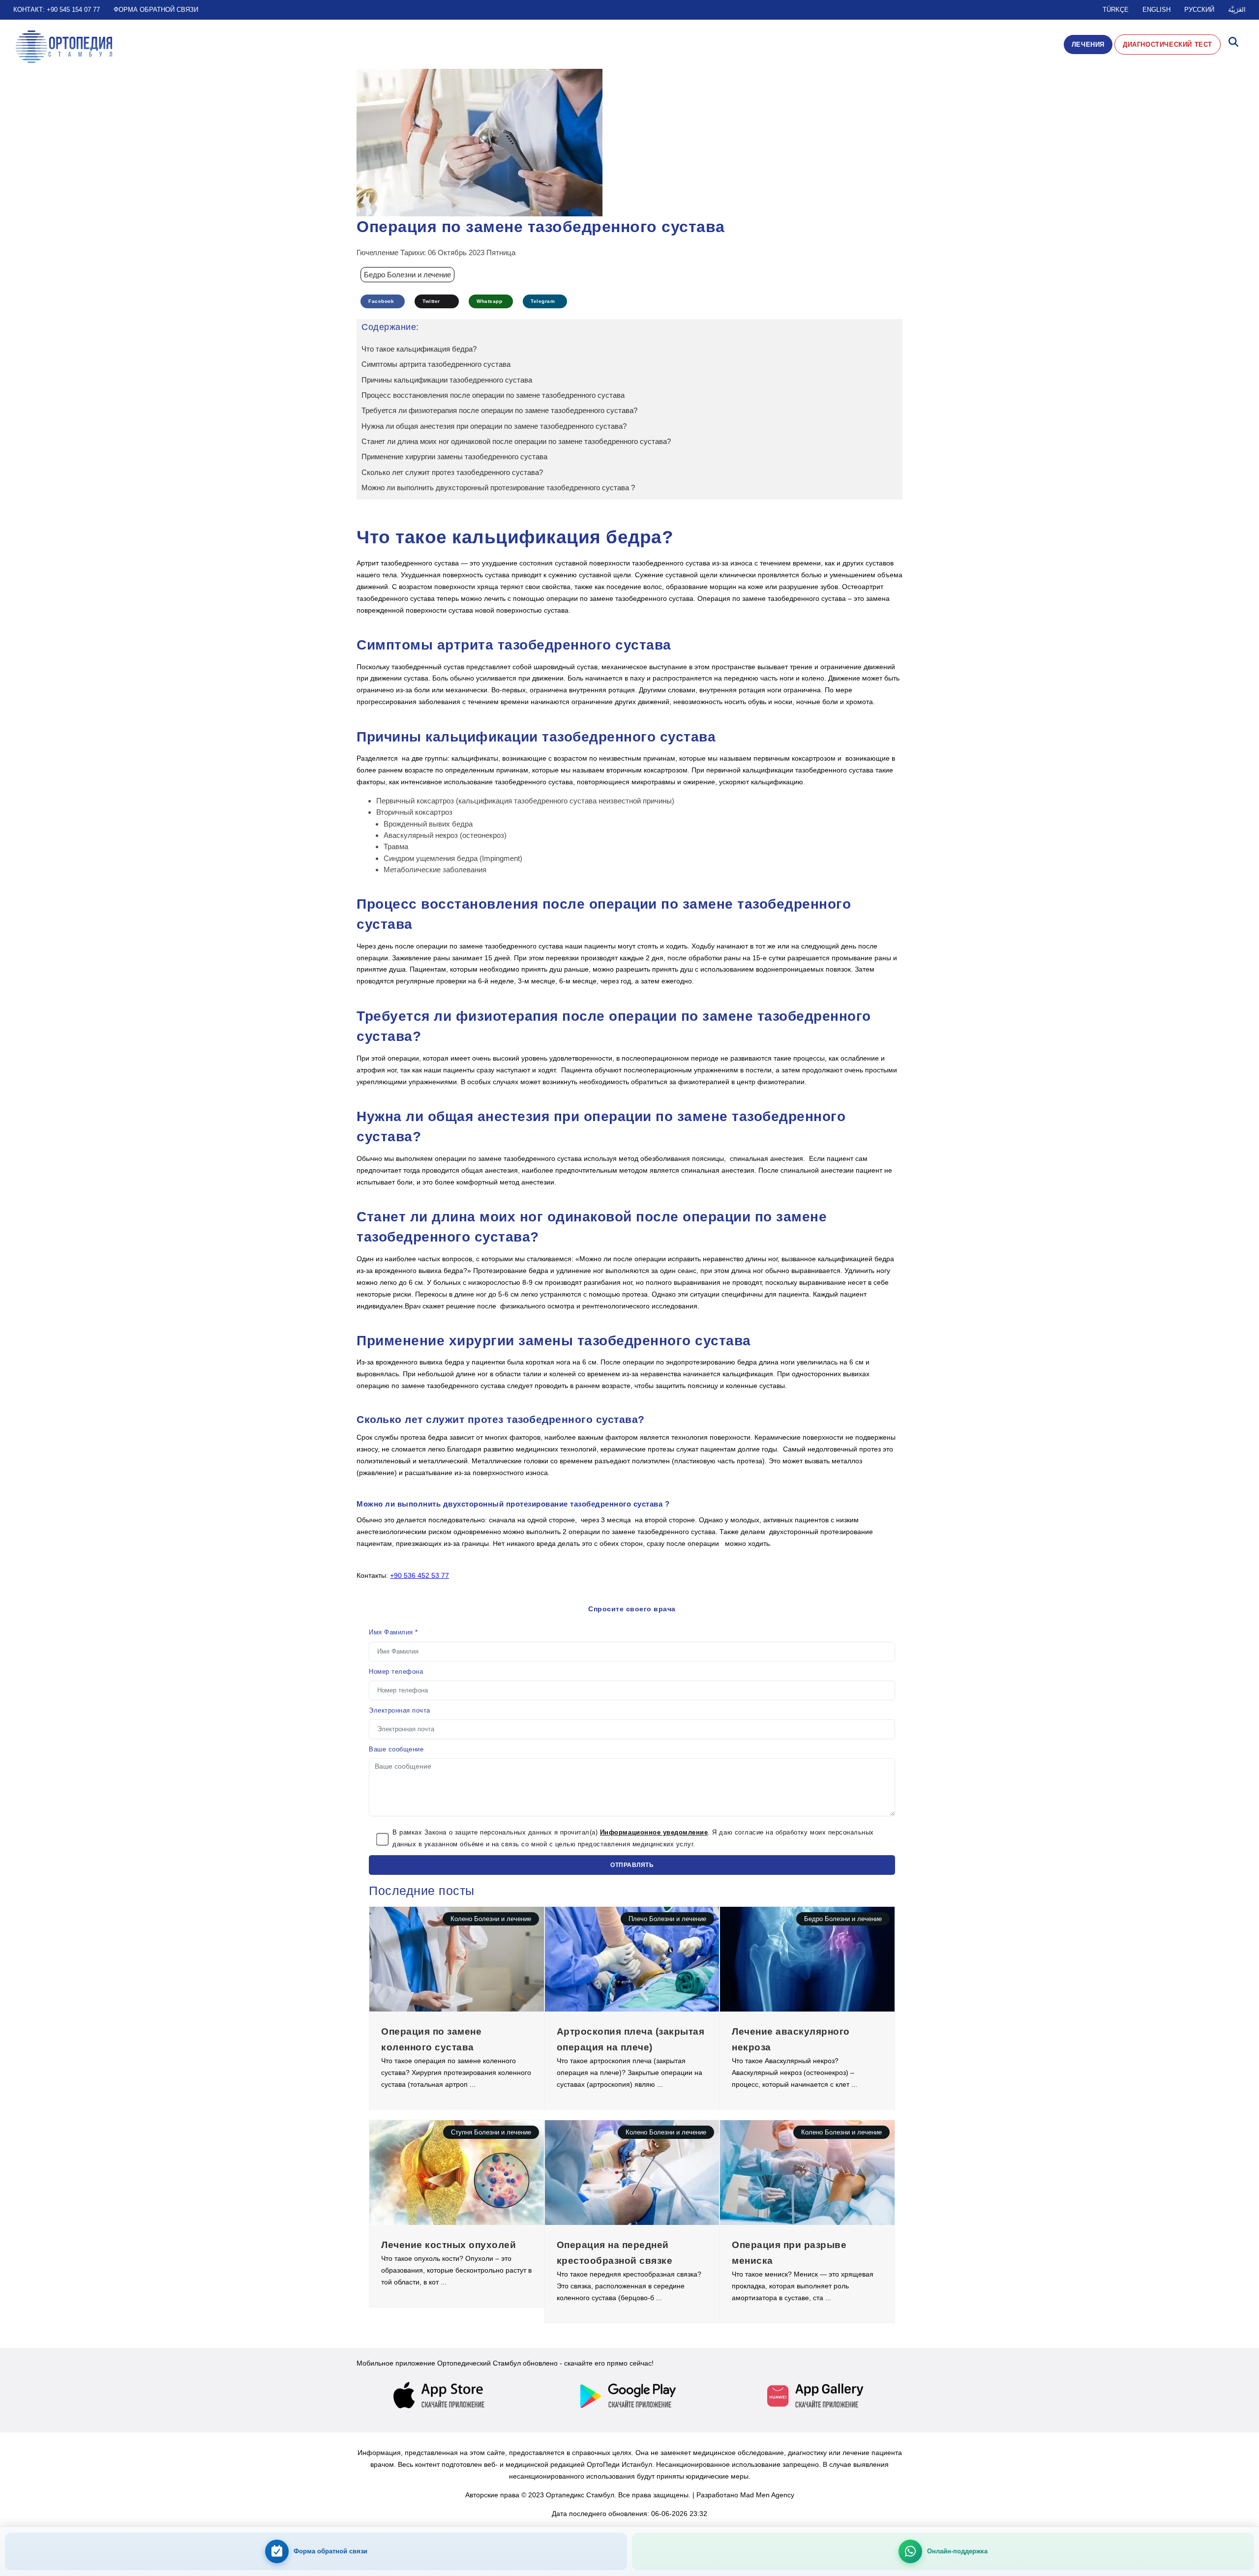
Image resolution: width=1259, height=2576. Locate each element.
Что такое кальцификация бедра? (419, 349)
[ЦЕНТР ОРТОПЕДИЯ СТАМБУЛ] (64, 47)
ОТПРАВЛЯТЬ (632, 1865)
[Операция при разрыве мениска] (807, 2172)
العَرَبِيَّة (1237, 10)
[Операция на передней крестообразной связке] (632, 2172)
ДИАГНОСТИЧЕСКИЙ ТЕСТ (1168, 44)
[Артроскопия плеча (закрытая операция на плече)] (632, 1958)
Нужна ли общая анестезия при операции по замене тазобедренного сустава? (494, 426)
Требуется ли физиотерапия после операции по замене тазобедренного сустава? (499, 410)
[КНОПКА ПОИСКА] (1233, 44)
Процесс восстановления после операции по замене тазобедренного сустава (493, 395)
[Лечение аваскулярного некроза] (807, 1958)
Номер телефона (396, 1672)
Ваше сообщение (396, 1749)
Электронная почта (400, 1710)
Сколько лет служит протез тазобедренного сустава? (452, 472)
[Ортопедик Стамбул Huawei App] (816, 2396)
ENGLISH (1156, 10)
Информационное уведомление (654, 1832)
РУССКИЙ (1199, 10)
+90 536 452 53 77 (420, 1575)
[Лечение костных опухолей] (457, 2172)
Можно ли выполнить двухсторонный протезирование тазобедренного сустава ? (498, 488)
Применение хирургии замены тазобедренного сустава (454, 457)
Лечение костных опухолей (449, 2245)
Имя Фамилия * (393, 1632)
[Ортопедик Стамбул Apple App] (443, 2396)
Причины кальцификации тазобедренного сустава (447, 380)
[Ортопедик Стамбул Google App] (629, 2396)
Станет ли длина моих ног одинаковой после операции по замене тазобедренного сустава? (516, 441)
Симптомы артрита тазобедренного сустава (436, 364)
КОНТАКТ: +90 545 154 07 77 (57, 10)
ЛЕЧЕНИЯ (1088, 44)
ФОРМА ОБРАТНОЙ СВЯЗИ (156, 10)
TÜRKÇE (1116, 10)
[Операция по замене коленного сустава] (457, 1958)
